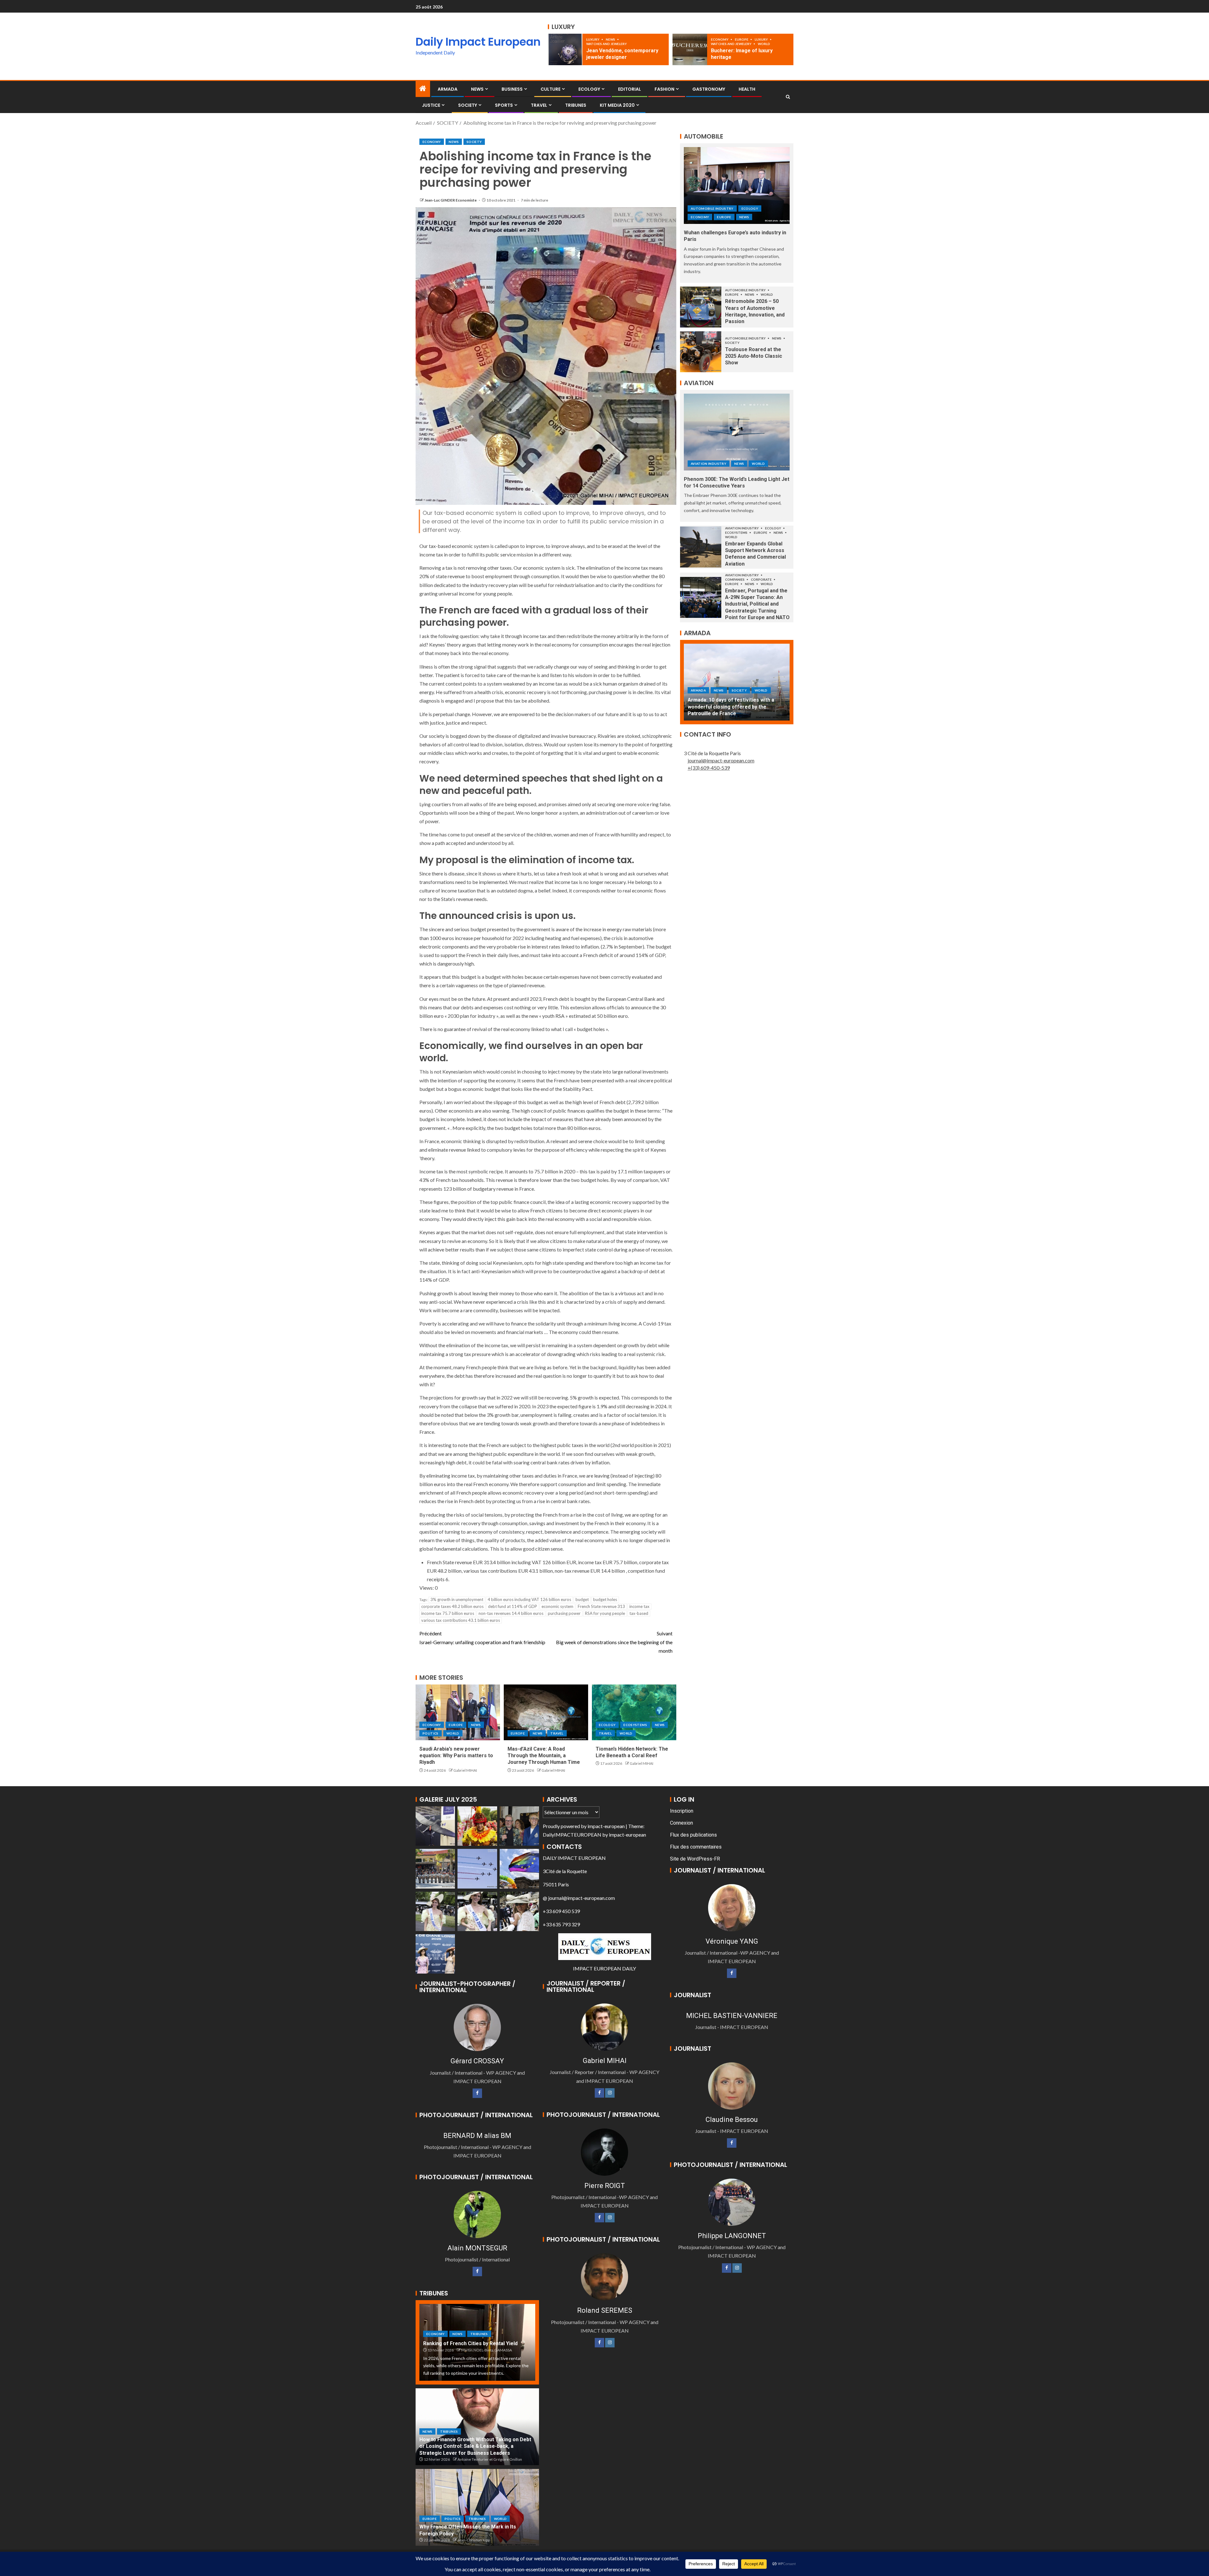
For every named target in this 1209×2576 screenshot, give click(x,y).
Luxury (593, 39)
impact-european (606, 1826)
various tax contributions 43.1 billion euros (461, 1620)
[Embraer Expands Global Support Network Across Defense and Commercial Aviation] (701, 547)
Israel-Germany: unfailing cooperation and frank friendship (482, 1638)
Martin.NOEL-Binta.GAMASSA (487, 2350)
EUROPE (742, 39)
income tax (639, 1606)
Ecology (589, 89)
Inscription (682, 1811)
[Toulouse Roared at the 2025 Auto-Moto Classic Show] (701, 352)
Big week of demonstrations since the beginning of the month (614, 1642)
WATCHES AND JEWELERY (607, 44)
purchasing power (564, 1613)
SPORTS (504, 105)
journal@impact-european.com (721, 760)
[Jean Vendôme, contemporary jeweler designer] (565, 49)
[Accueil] (423, 89)
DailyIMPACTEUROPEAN (572, 1835)
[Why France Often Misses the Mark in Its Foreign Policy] (477, 2507)
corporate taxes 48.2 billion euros (452, 1606)
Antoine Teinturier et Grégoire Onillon (490, 2459)
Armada (448, 89)
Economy (720, 39)
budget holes (605, 1599)
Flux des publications (693, 1835)
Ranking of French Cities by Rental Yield (470, 2343)
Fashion (664, 89)
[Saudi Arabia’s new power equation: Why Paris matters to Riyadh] (458, 1712)
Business (512, 89)
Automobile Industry (712, 208)
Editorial (630, 89)
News (611, 39)
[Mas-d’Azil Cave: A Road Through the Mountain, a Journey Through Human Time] (546, 1712)
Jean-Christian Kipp (474, 2540)
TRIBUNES (576, 105)
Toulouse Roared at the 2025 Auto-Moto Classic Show (754, 356)
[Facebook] (477, 2093)
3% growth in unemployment (457, 1599)
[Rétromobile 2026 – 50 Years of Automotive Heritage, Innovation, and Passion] (701, 307)
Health (747, 89)
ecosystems (635, 1725)
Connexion (681, 1823)
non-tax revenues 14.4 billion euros (511, 1613)
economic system (557, 1606)
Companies (735, 579)
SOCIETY (468, 105)
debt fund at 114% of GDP (513, 1606)
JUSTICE (431, 105)
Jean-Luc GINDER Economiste (451, 200)
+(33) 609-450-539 (709, 768)
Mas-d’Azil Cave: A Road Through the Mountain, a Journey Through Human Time (544, 1756)
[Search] (788, 97)
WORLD (764, 44)
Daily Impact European (478, 42)
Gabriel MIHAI (465, 1770)
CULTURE (551, 89)
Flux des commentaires (696, 1847)
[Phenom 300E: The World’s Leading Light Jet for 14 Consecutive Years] (737, 432)
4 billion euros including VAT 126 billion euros (529, 1599)
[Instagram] (610, 2093)
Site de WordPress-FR (695, 1859)
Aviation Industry (709, 464)
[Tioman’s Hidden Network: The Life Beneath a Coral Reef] (634, 1712)
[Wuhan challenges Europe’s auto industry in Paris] (737, 185)
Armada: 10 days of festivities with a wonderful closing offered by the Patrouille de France (731, 707)
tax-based (639, 1613)
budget (582, 1599)
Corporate (762, 579)
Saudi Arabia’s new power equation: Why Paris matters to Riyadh (456, 1756)
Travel (539, 105)
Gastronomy (709, 89)
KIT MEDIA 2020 (617, 105)
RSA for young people (605, 1613)
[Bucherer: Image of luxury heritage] (690, 49)
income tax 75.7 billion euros (448, 1613)
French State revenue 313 (601, 1606)
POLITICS (431, 1733)
